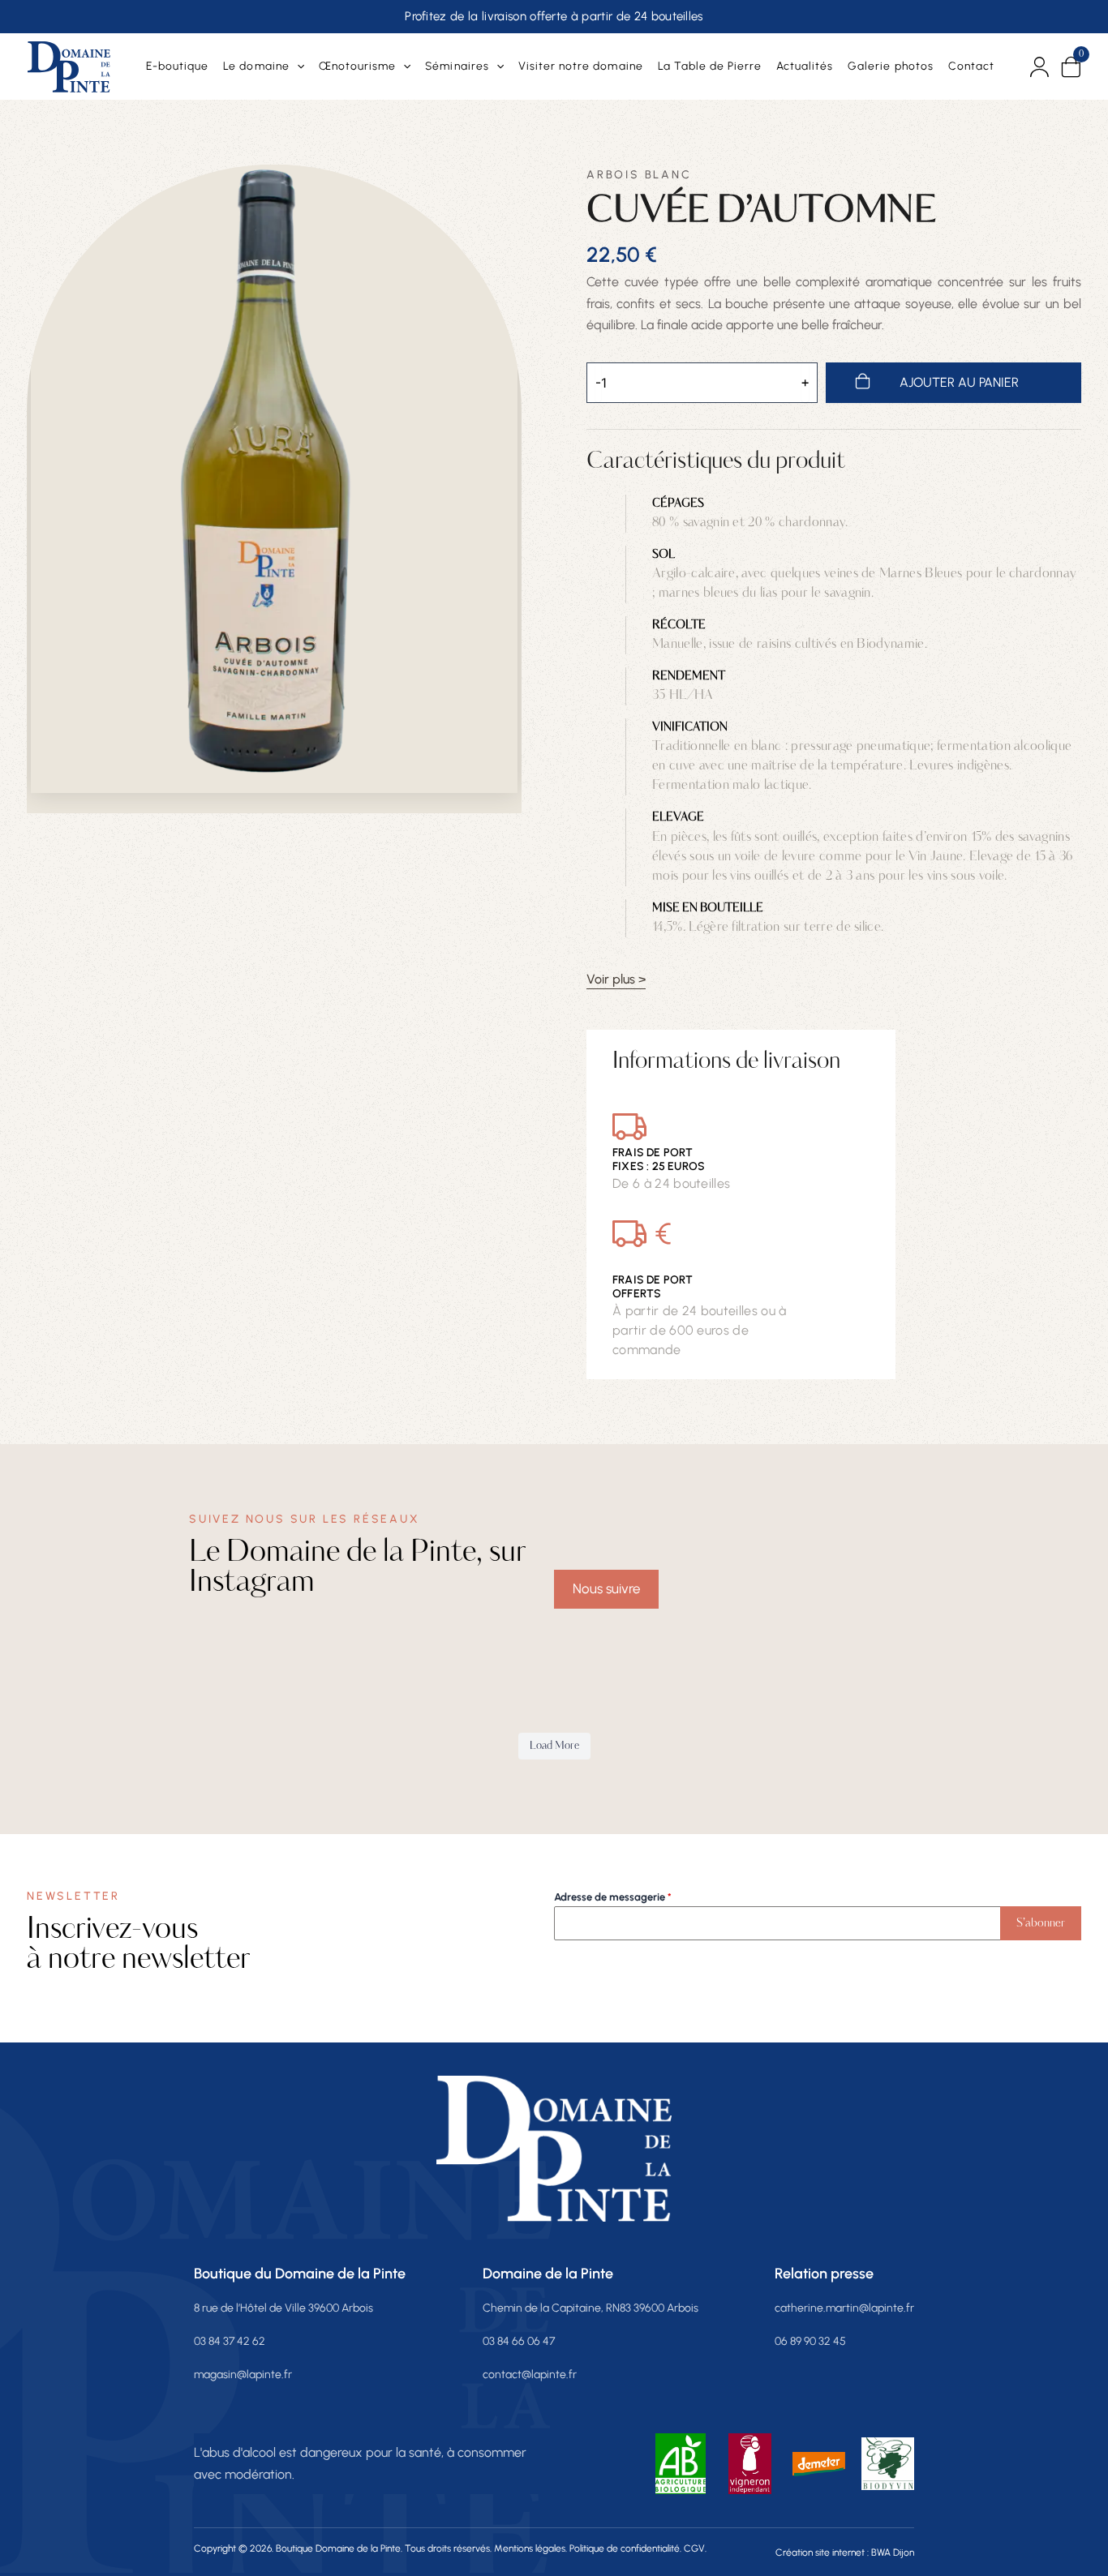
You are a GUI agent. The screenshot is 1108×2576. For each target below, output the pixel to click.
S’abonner (1041, 1923)
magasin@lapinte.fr (243, 2375)
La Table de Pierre (710, 66)
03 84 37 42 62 (230, 2342)
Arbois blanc (639, 175)
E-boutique (177, 66)
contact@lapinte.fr (530, 2375)
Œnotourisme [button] (357, 66)
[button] (297, 66)
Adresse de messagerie (613, 1897)
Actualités (805, 66)
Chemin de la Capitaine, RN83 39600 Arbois (591, 2309)
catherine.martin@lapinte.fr (844, 2309)
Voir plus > (616, 980)
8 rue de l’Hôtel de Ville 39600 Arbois (283, 2309)
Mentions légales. (530, 2549)
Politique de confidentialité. (625, 2549)
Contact (971, 66)
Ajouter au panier (959, 382)
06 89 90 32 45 (810, 2342)
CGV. (695, 2549)
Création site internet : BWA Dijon (845, 2553)
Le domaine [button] (256, 66)
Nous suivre (606, 1588)
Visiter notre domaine (581, 66)
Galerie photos (891, 66)
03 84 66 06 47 (519, 2342)
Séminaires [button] (457, 66)
